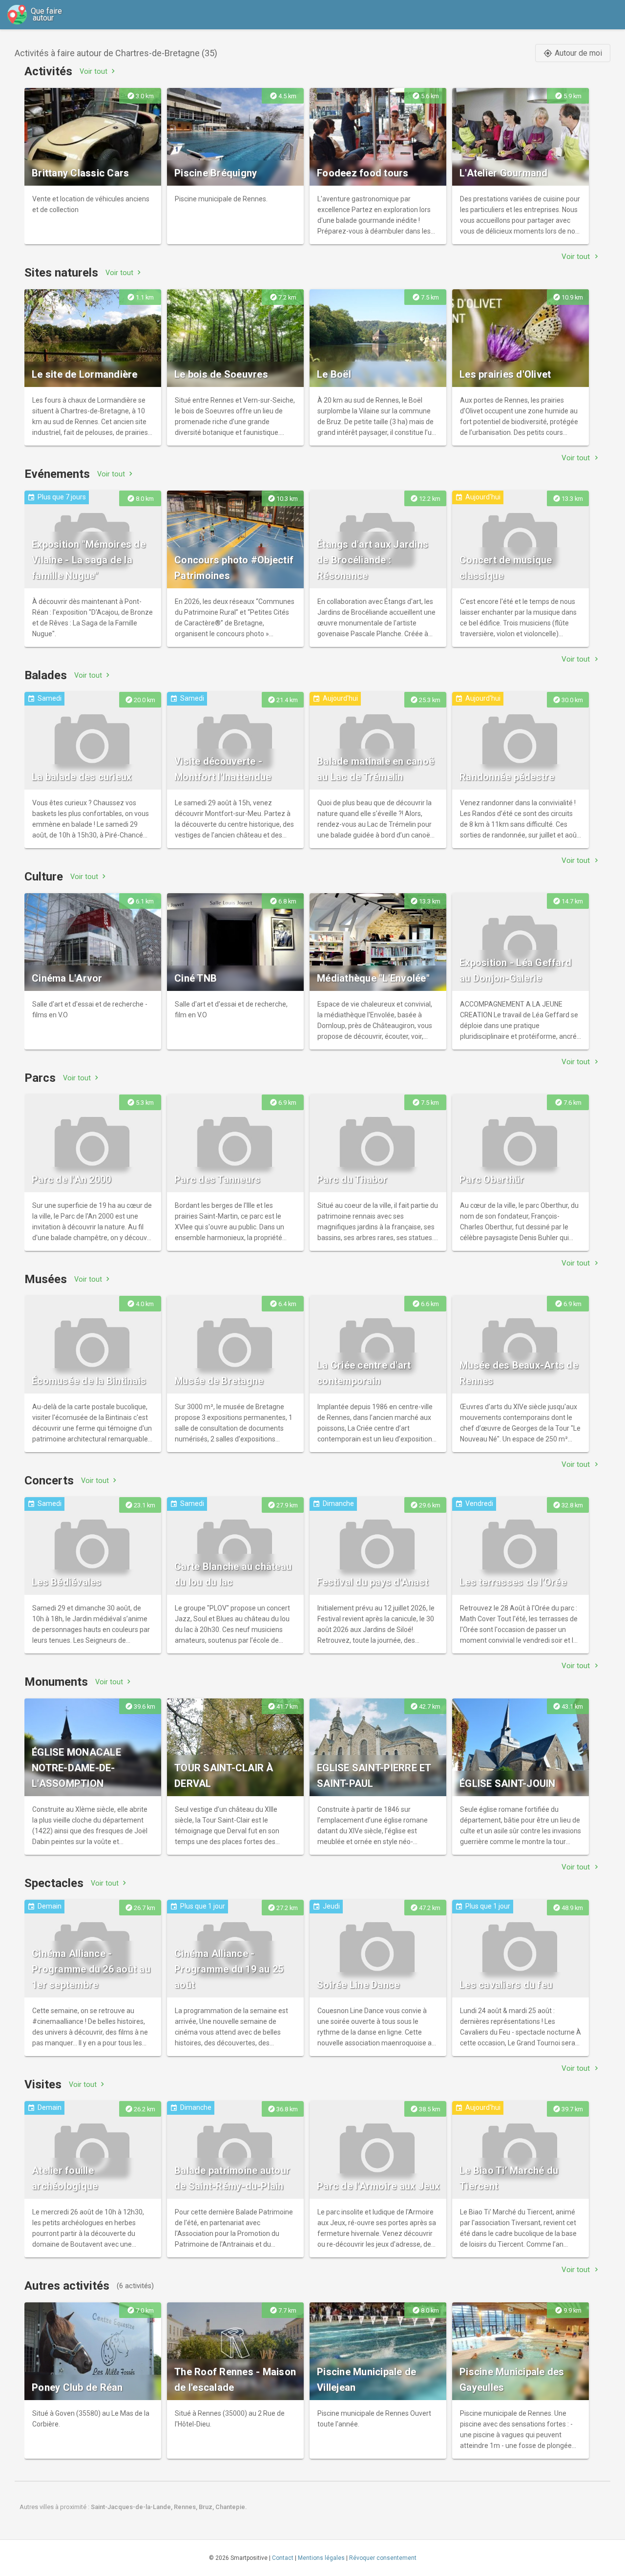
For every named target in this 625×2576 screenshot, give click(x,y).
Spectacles (54, 1883)
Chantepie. (231, 2507)
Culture (44, 877)
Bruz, (207, 2507)
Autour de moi (573, 53)
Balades (46, 675)
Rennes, (186, 2507)
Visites (43, 2084)
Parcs (40, 1078)
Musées (46, 1279)
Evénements (57, 474)
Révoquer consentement (383, 2558)
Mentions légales (321, 2558)
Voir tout (98, 71)
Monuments (56, 1682)
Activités (48, 71)
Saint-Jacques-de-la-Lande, (132, 2507)
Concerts (49, 1481)
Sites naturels (61, 273)
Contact (283, 2558)
